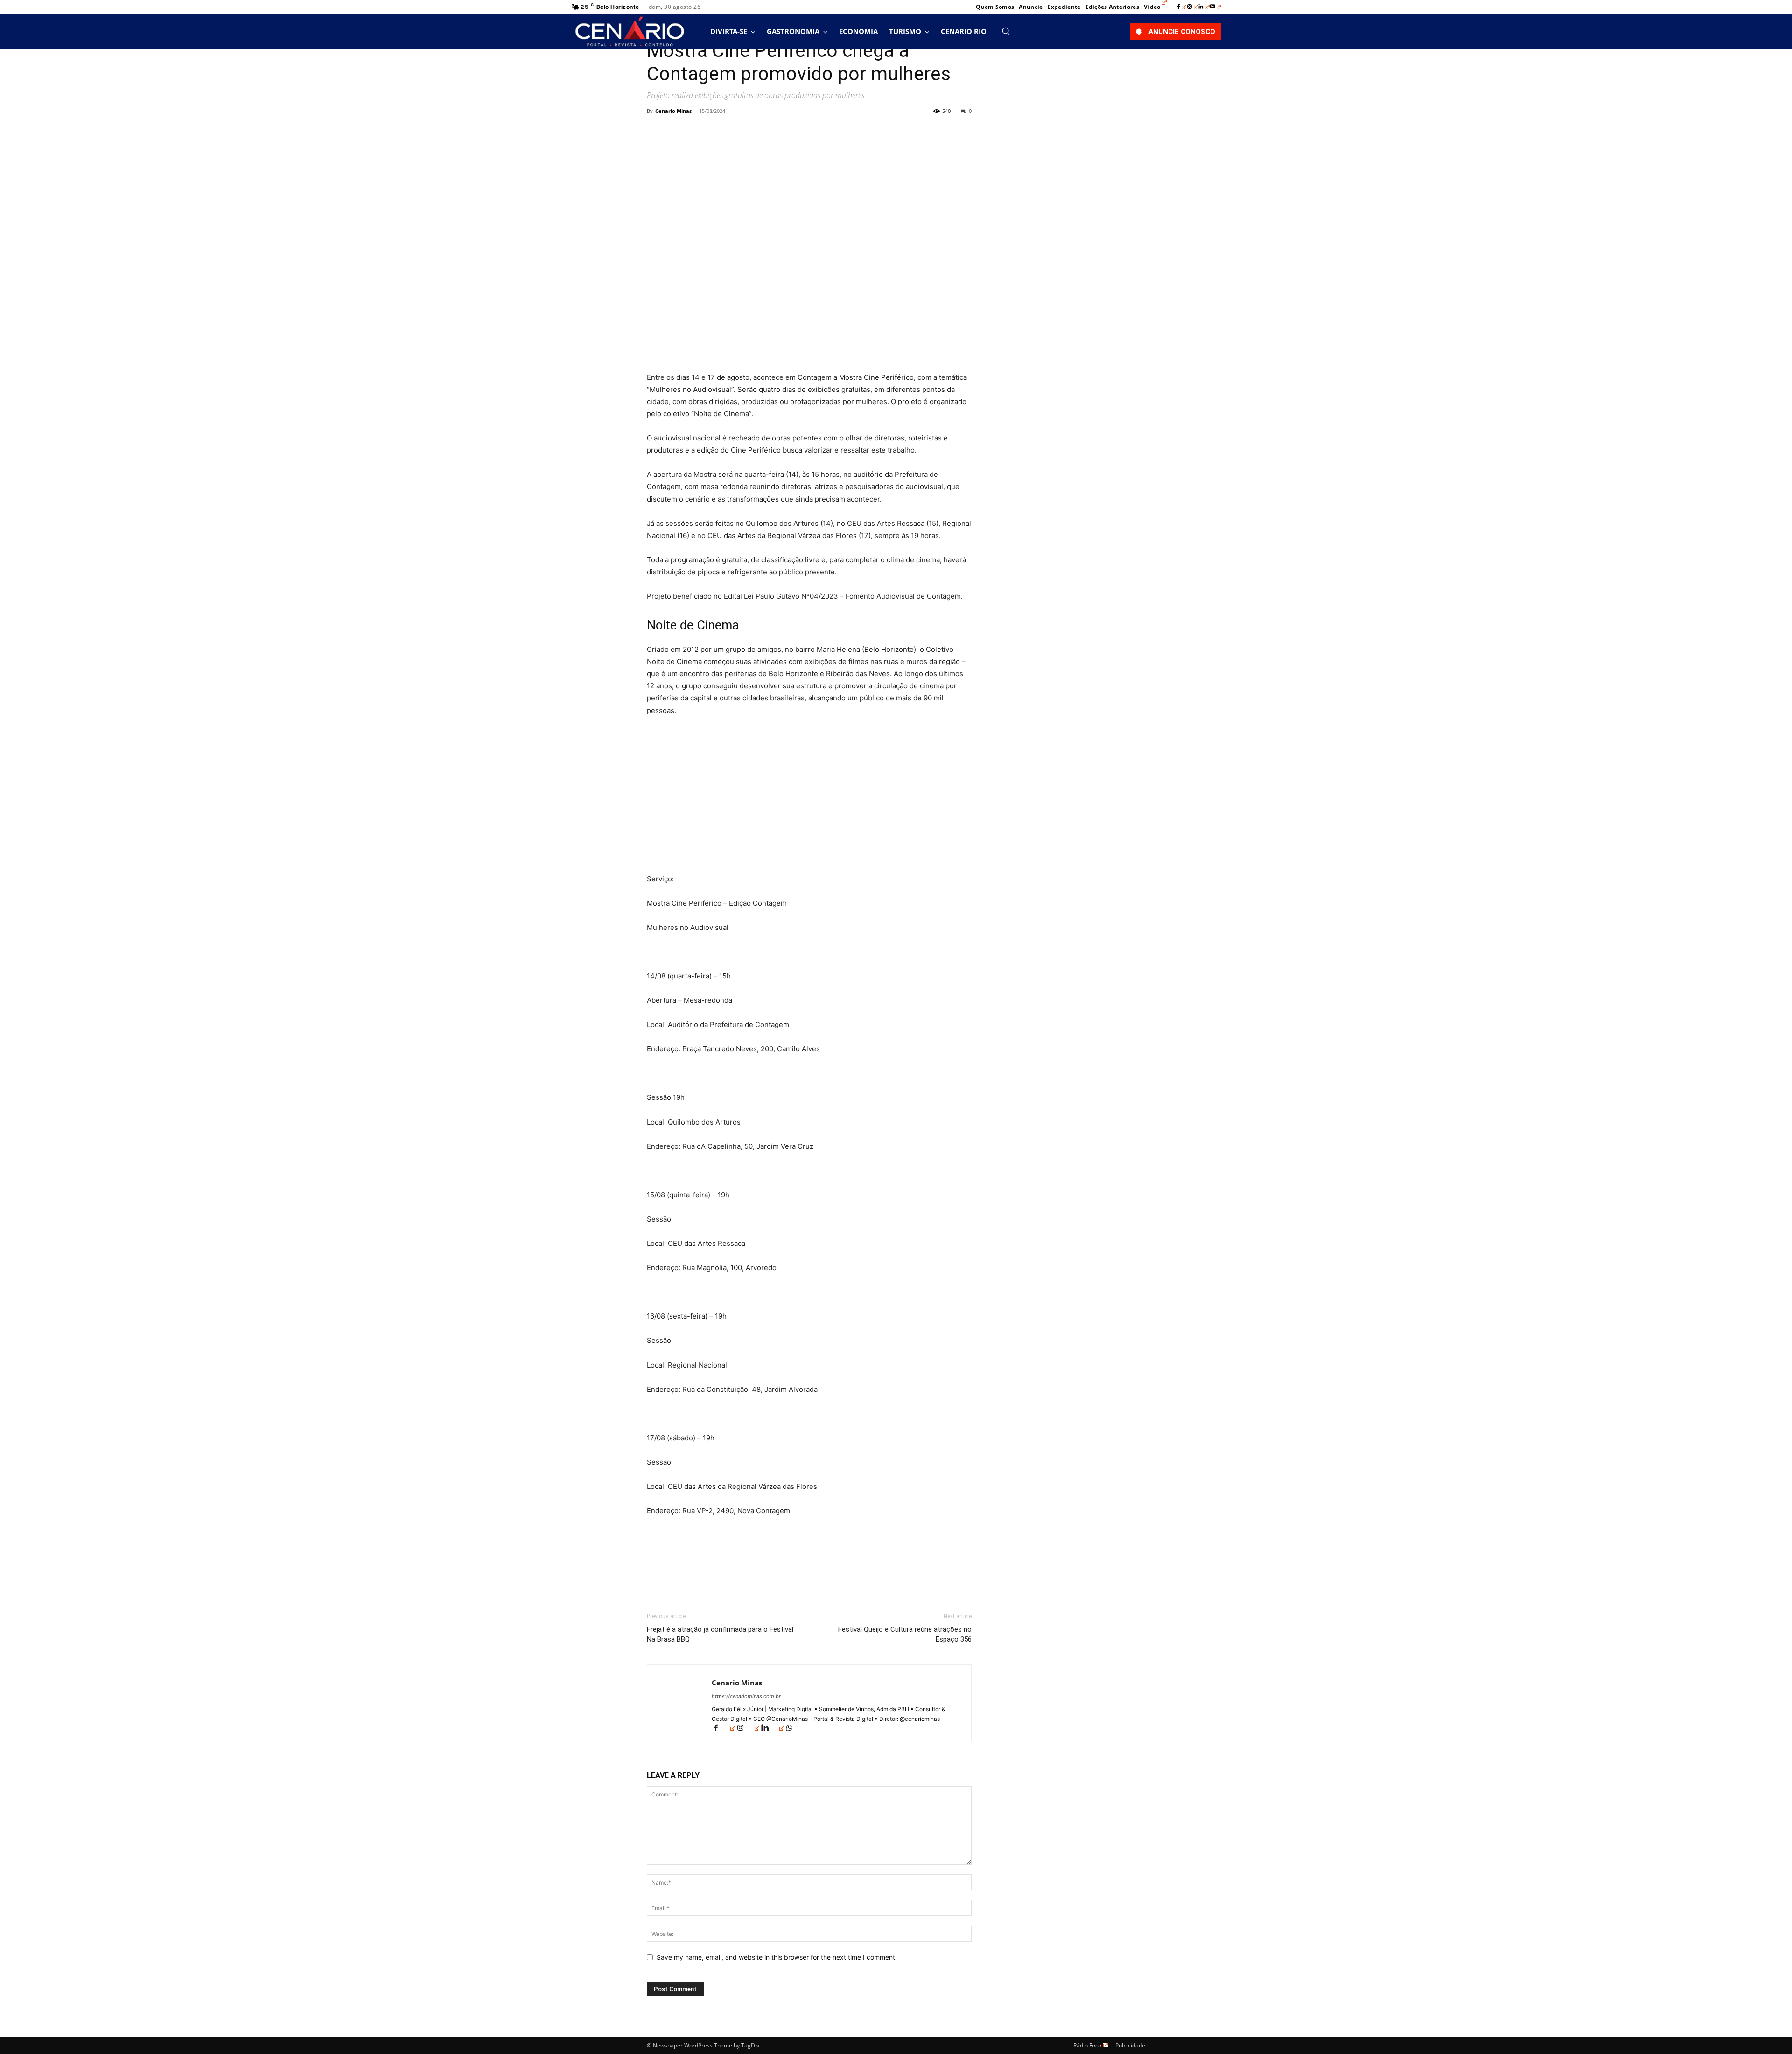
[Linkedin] (1204, 7)
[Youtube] (1215, 7)
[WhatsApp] (721, 132)
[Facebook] (1182, 7)
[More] (742, 132)
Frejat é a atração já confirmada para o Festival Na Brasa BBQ (720, 1634)
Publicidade (1130, 2045)
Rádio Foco (1087, 2045)
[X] (678, 132)
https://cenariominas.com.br (746, 1696)
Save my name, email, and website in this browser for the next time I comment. (777, 1957)
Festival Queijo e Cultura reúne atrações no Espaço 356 (905, 1634)
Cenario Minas (673, 111)
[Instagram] (1193, 7)
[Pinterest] (699, 132)
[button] (1006, 31)
